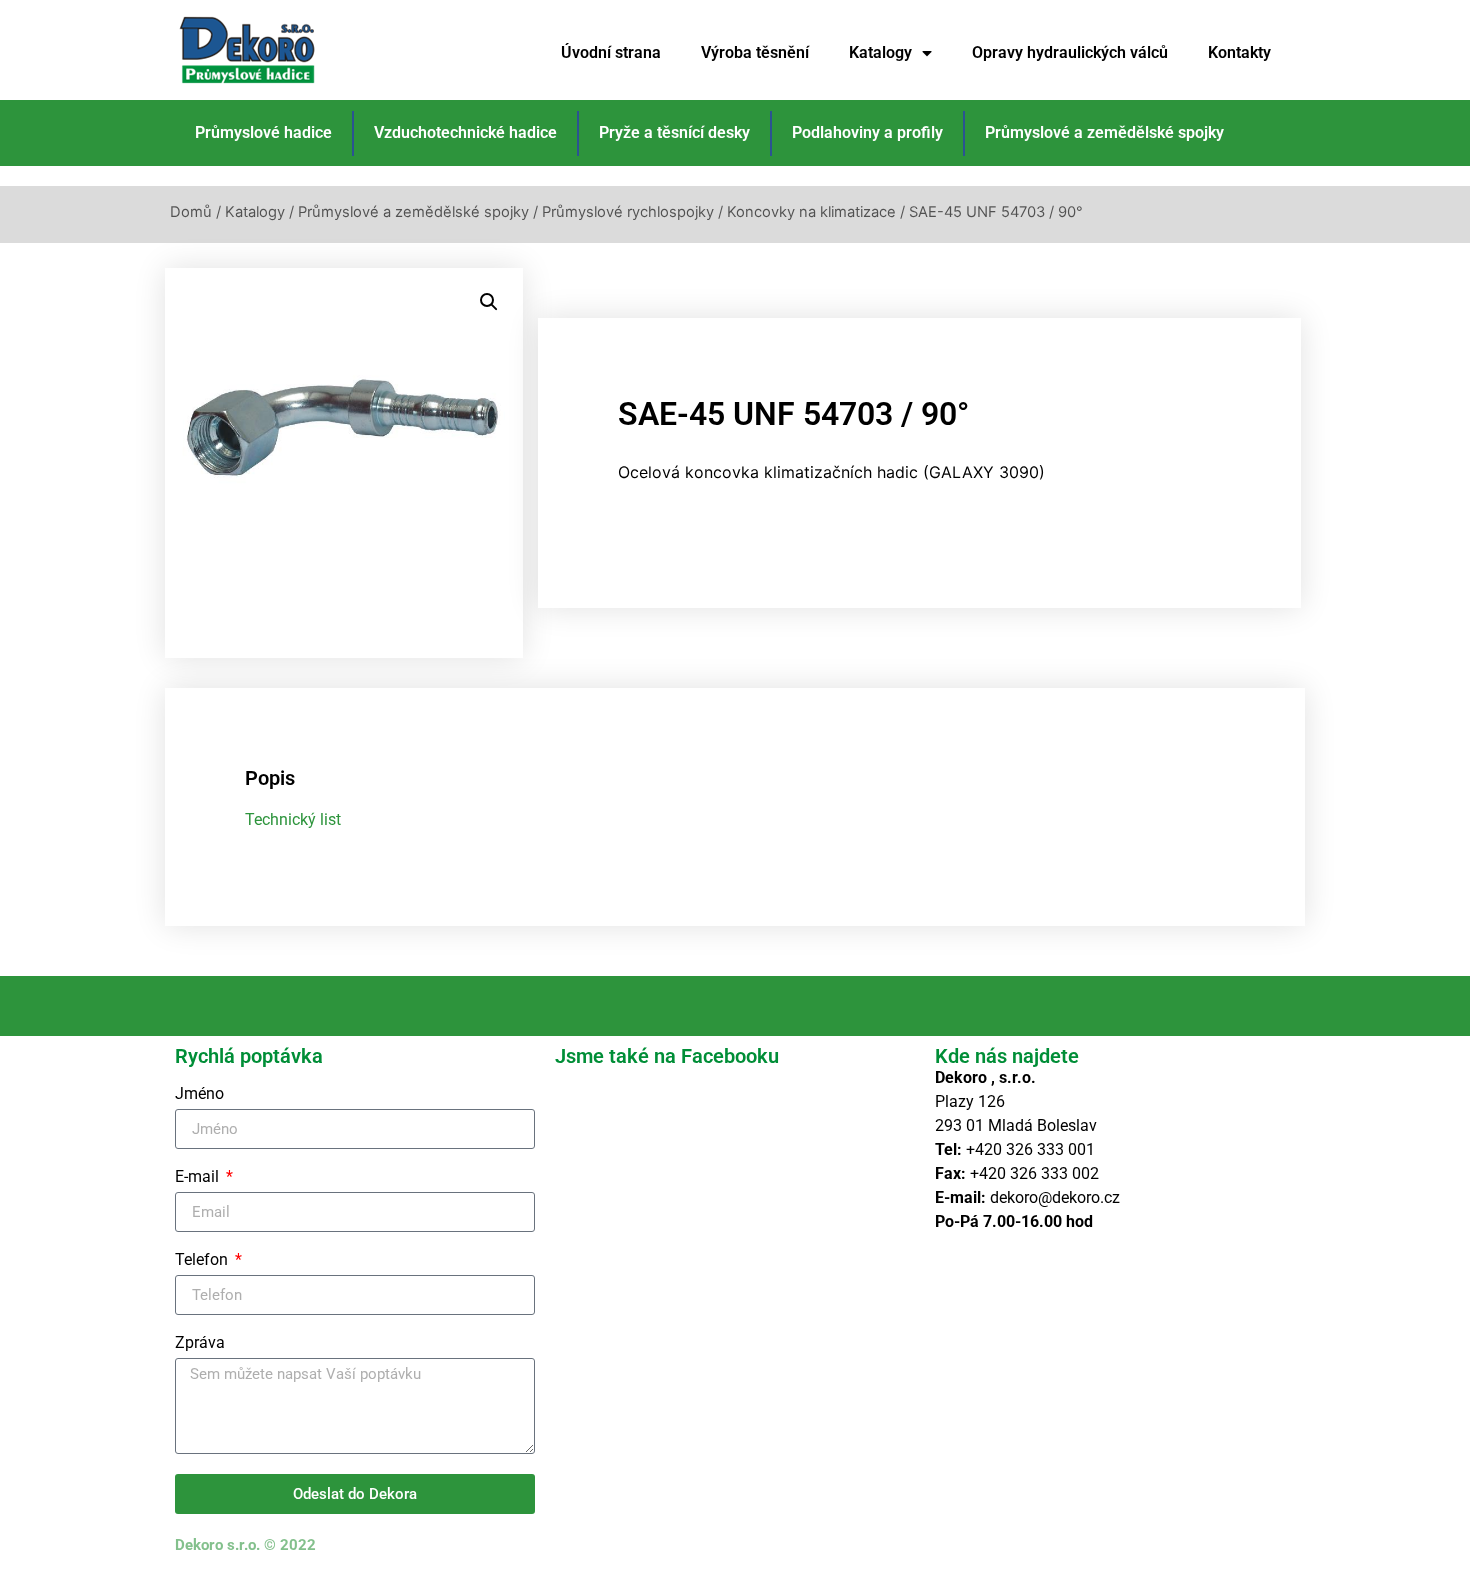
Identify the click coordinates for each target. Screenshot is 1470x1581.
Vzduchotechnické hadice (465, 132)
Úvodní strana (611, 52)
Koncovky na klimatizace (811, 212)
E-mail (199, 1177)
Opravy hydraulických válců (1070, 52)
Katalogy (880, 52)
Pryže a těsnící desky (674, 132)
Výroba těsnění (755, 52)
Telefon (203, 1260)
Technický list (293, 819)
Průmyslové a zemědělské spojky (1104, 132)
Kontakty (1239, 52)
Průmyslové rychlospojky (628, 212)
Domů (191, 212)
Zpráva (200, 1343)
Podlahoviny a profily (867, 132)
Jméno (199, 1094)
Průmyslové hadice (263, 132)
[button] (489, 302)
